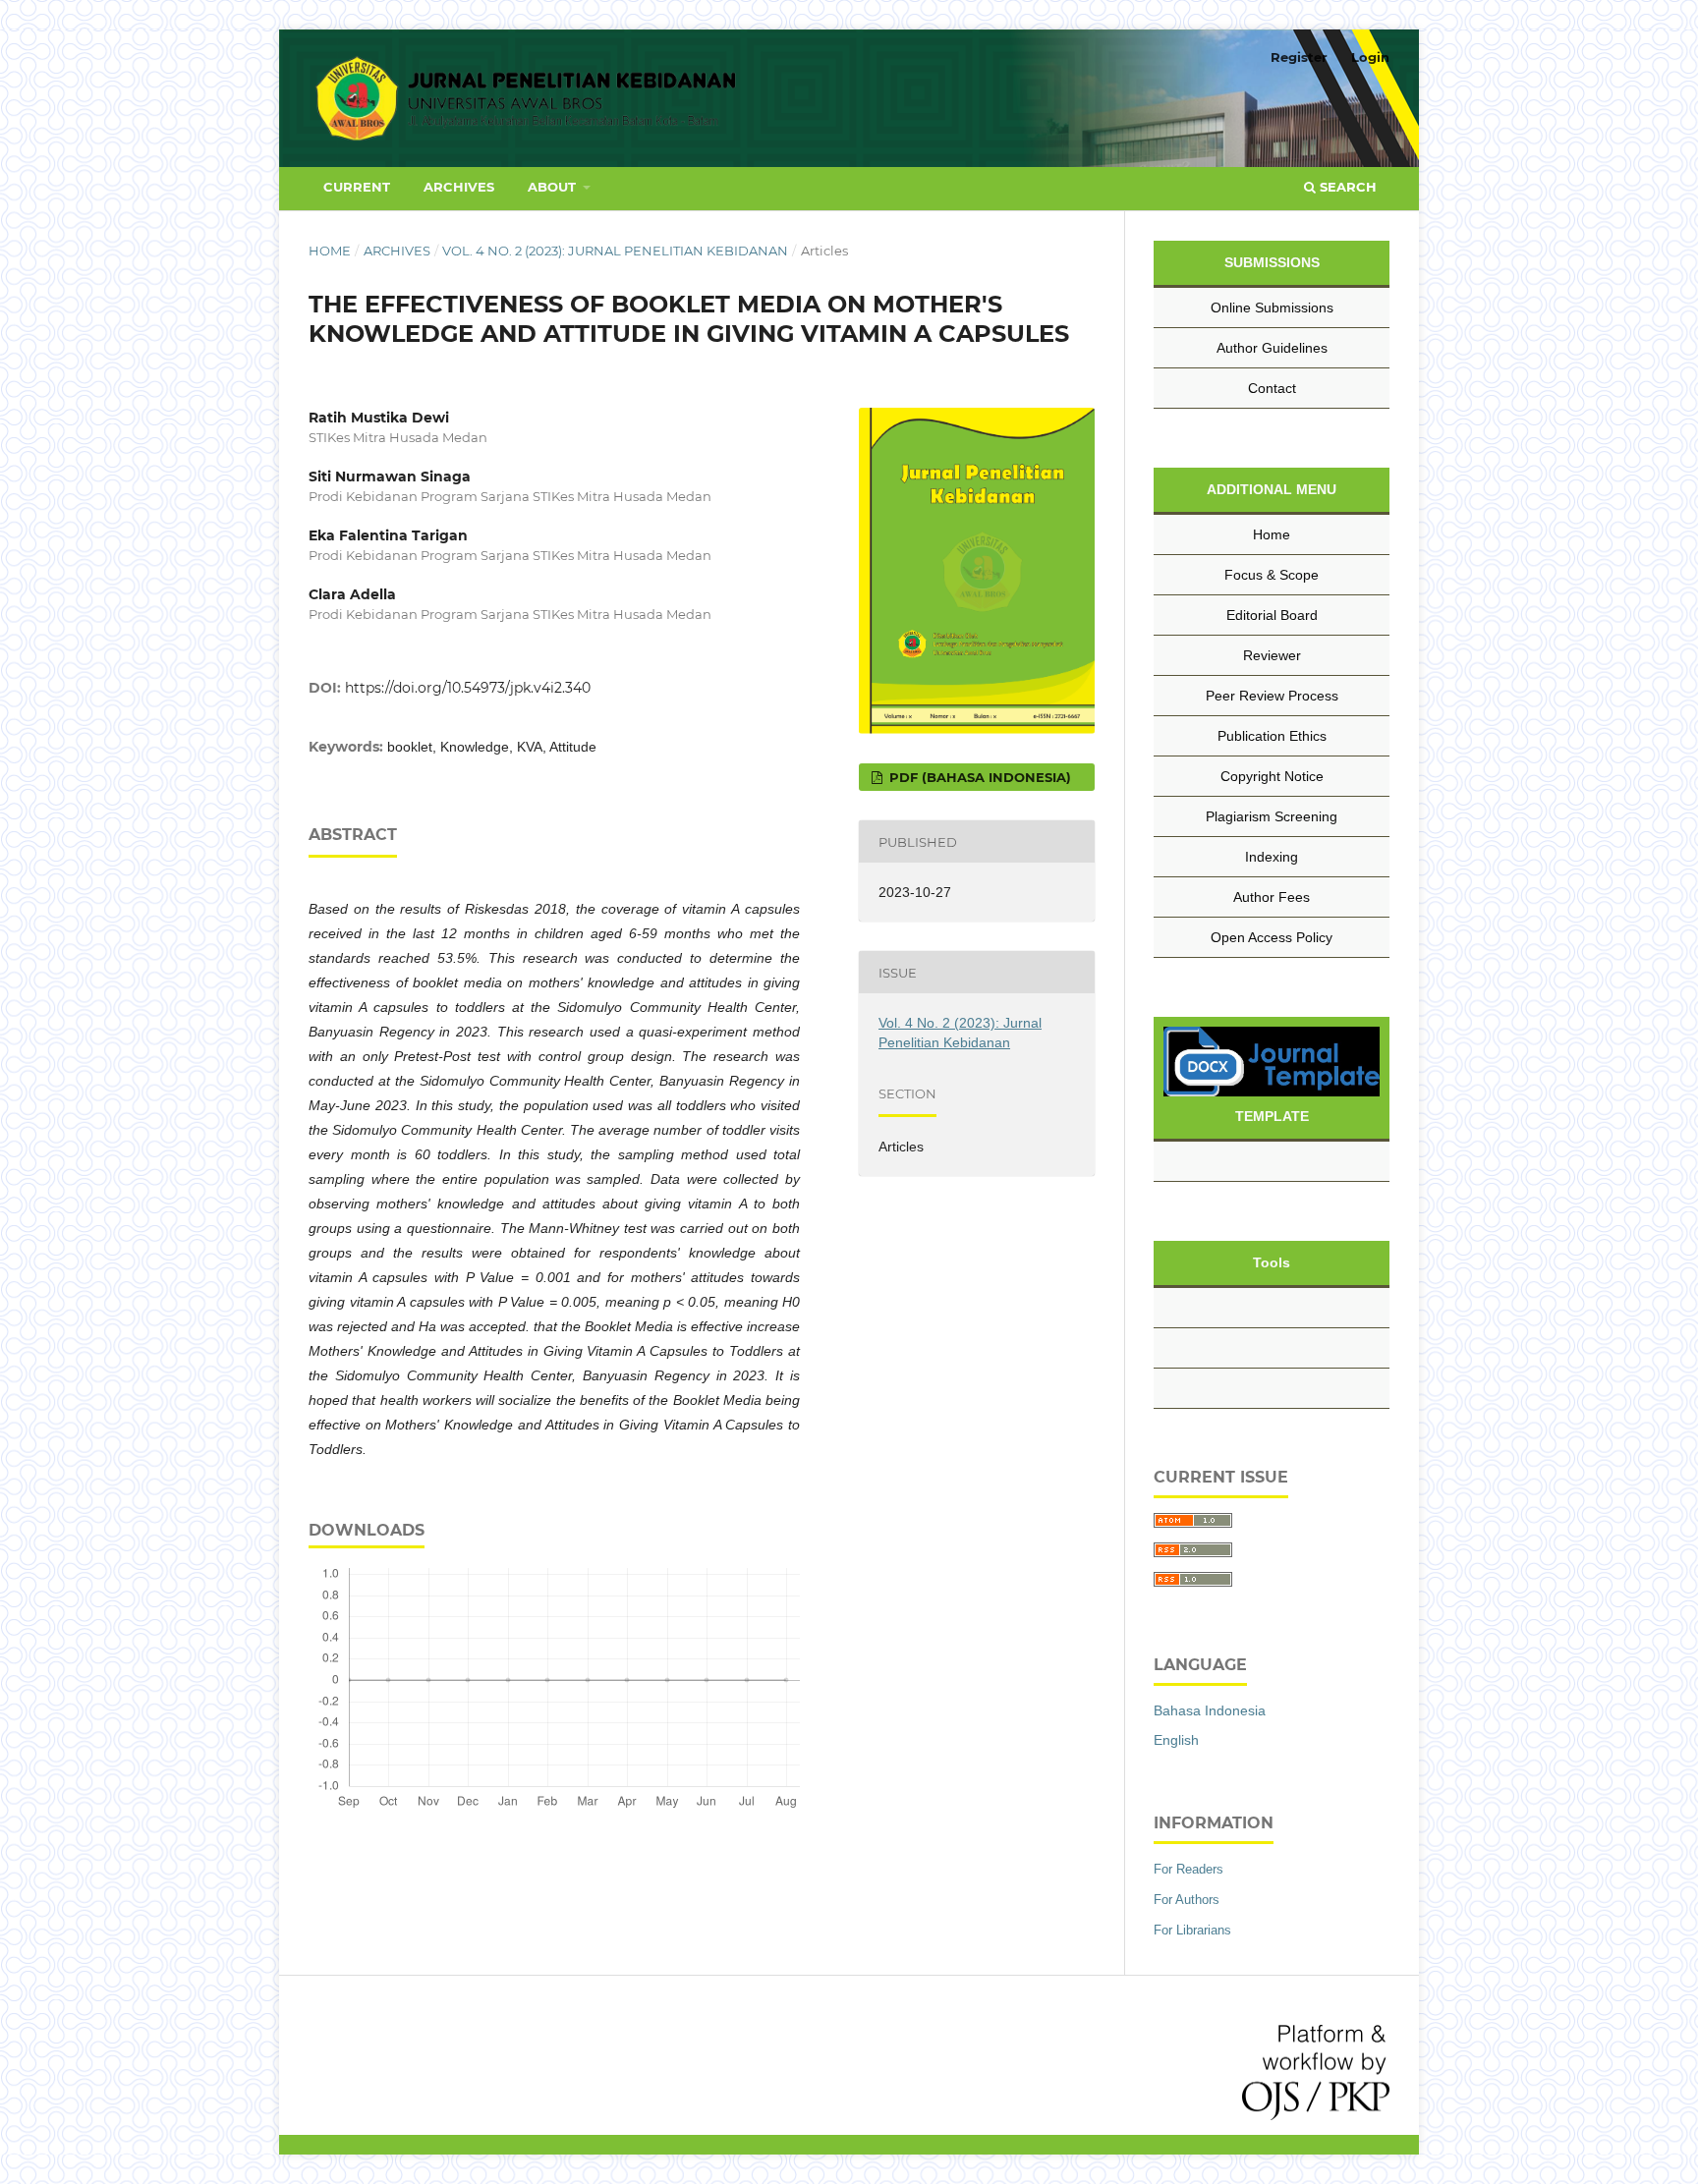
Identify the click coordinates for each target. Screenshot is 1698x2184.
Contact (1272, 388)
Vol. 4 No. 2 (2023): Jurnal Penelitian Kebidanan (615, 251)
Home (330, 251)
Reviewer (1272, 655)
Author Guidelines (1272, 348)
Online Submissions (1272, 308)
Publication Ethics (1272, 736)
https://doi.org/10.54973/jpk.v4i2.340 (468, 688)
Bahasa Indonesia (1210, 1710)
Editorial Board (1272, 615)
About (554, 187)
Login (1370, 57)
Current (357, 187)
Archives (459, 187)
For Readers (1189, 1869)
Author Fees (1272, 897)
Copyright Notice (1272, 776)
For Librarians (1192, 1930)
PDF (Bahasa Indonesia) (978, 777)
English (1176, 1740)
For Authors (1187, 1900)
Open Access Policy (1272, 937)
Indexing (1272, 857)
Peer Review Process (1272, 696)
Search (1346, 187)
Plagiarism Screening (1272, 816)
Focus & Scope (1272, 575)
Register (1299, 57)
